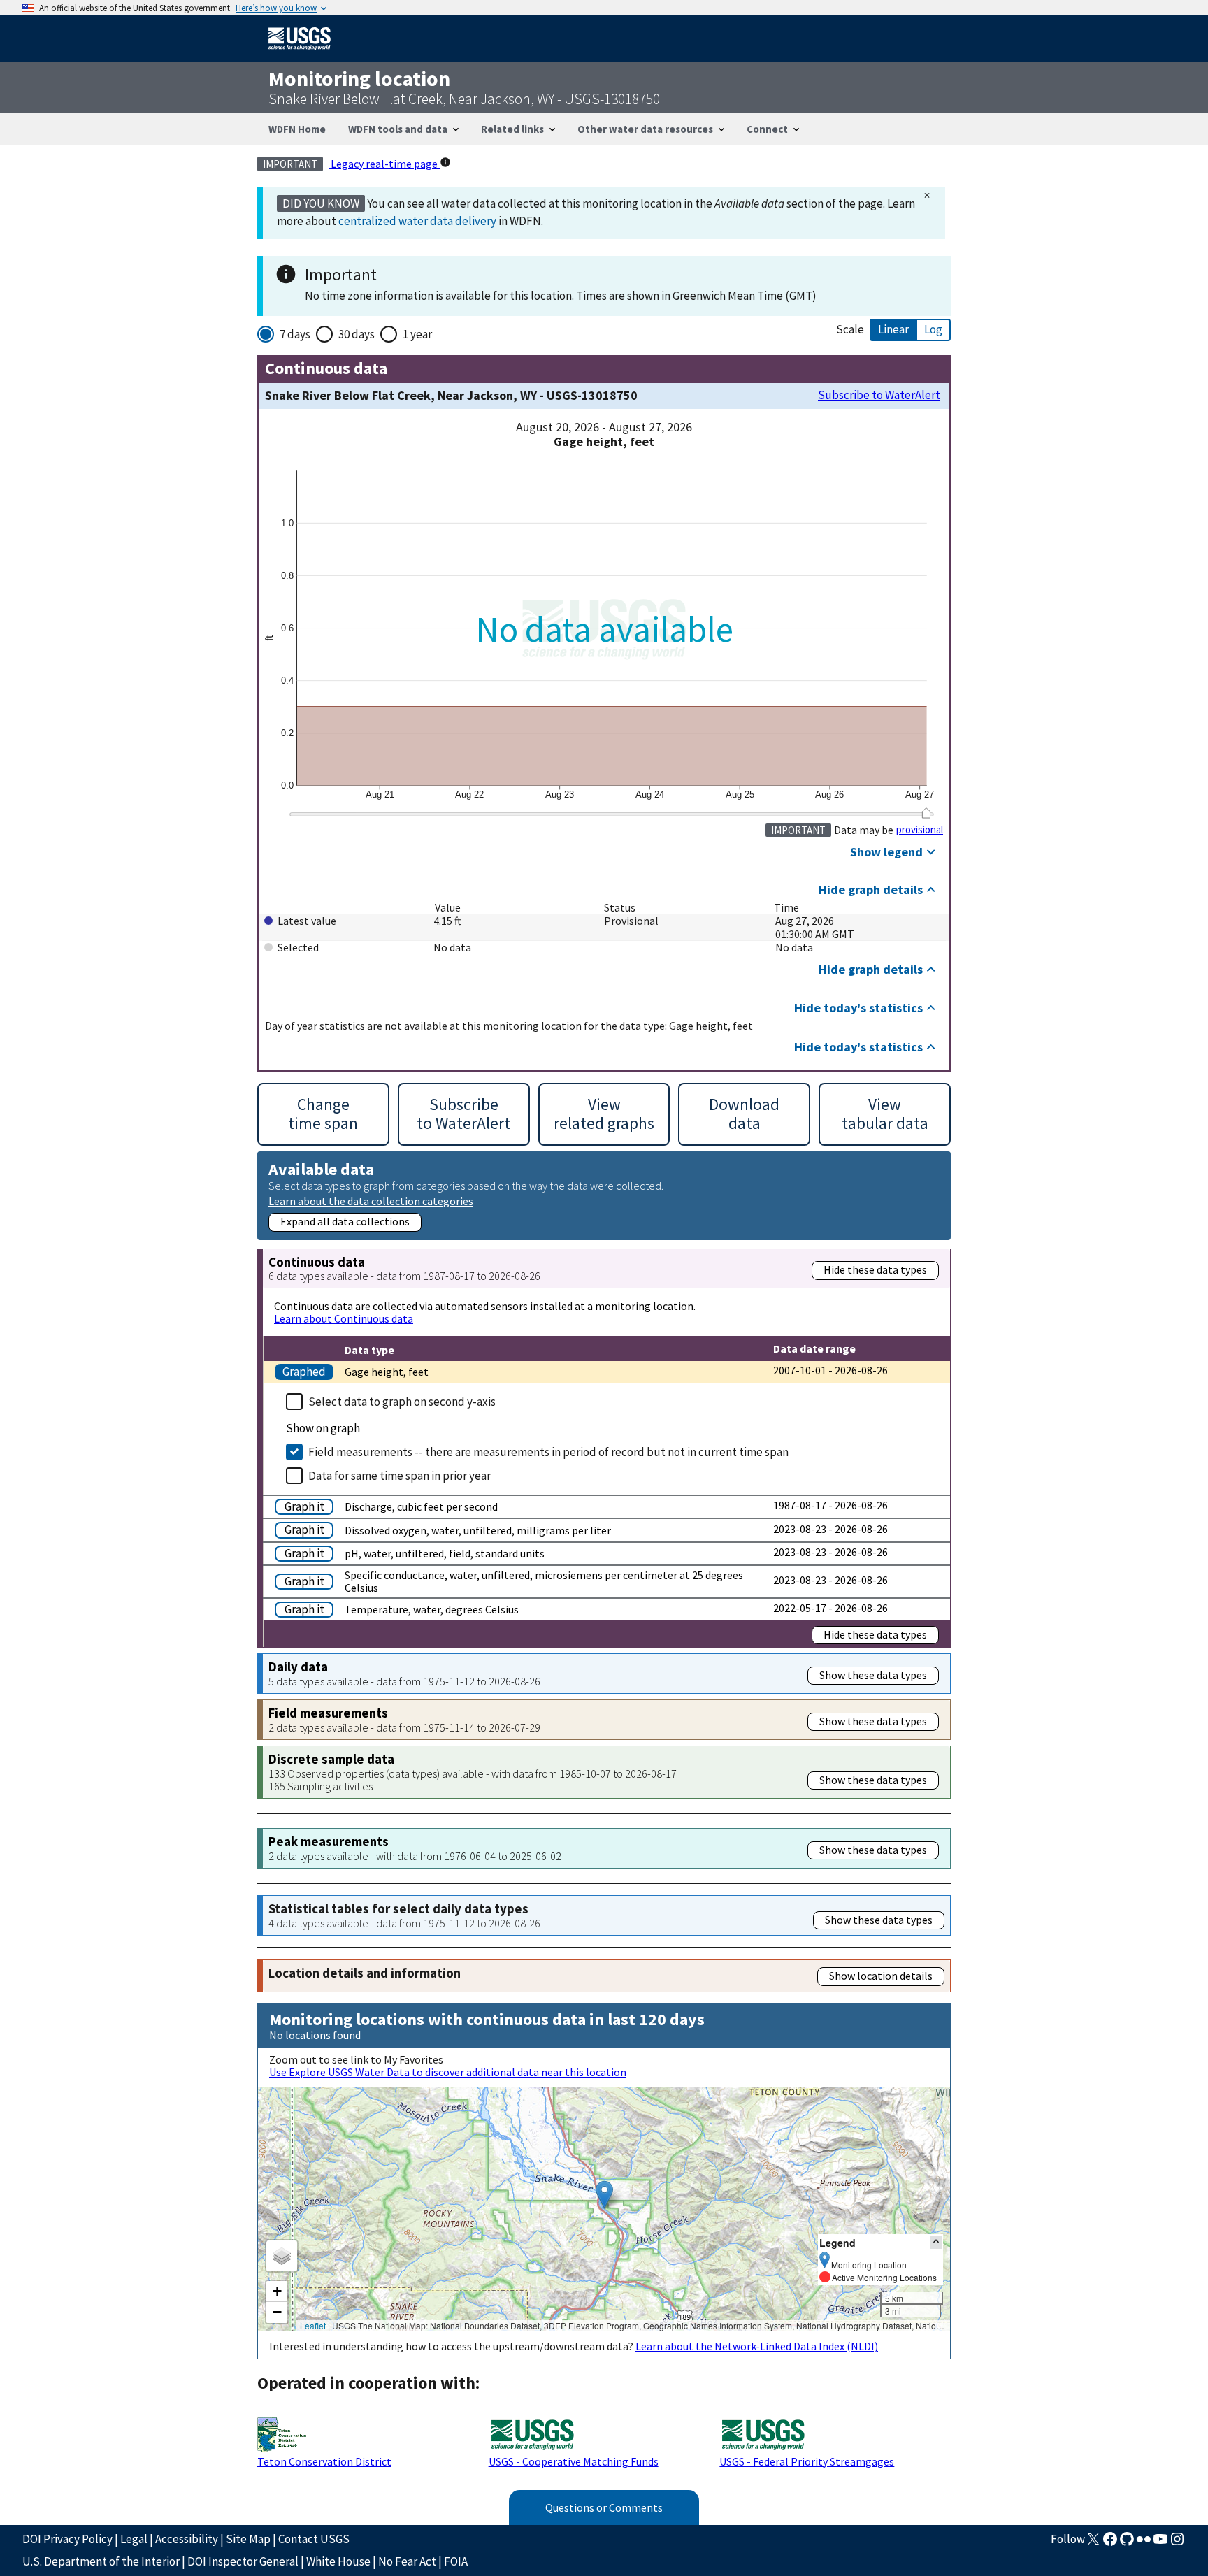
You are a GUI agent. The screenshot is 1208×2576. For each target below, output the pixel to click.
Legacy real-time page (384, 164)
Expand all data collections (345, 1221)
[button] (604, 2195)
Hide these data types (875, 1269)
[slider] (926, 813)
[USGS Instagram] (1177, 2543)
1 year (417, 334)
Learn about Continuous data (344, 1318)
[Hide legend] (936, 2242)
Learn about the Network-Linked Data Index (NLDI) (757, 2346)
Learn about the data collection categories (371, 1201)
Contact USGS (314, 2539)
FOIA (456, 2561)
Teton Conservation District (324, 2461)
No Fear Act (407, 2561)
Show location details (881, 1976)
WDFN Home (297, 129)
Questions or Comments (604, 2507)
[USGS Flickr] (1144, 2543)
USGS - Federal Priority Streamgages (807, 2461)
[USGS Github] (1127, 2543)
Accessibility (187, 2539)
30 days (357, 334)
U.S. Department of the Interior (101, 2561)
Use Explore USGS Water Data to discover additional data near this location (448, 2072)
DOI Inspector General (243, 2561)
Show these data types (873, 1675)
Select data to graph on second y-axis (402, 1402)
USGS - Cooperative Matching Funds (574, 2461)
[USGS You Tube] (1160, 2543)
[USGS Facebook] (1110, 2543)
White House (338, 2561)
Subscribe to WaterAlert (879, 395)
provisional (920, 830)
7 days (295, 334)
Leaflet (313, 2325)
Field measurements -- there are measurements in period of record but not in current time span (548, 1452)
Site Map (248, 2539)
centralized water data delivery (417, 221)
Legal (134, 2539)
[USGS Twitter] (1093, 2543)
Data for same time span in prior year (400, 1476)
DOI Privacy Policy (67, 2539)
